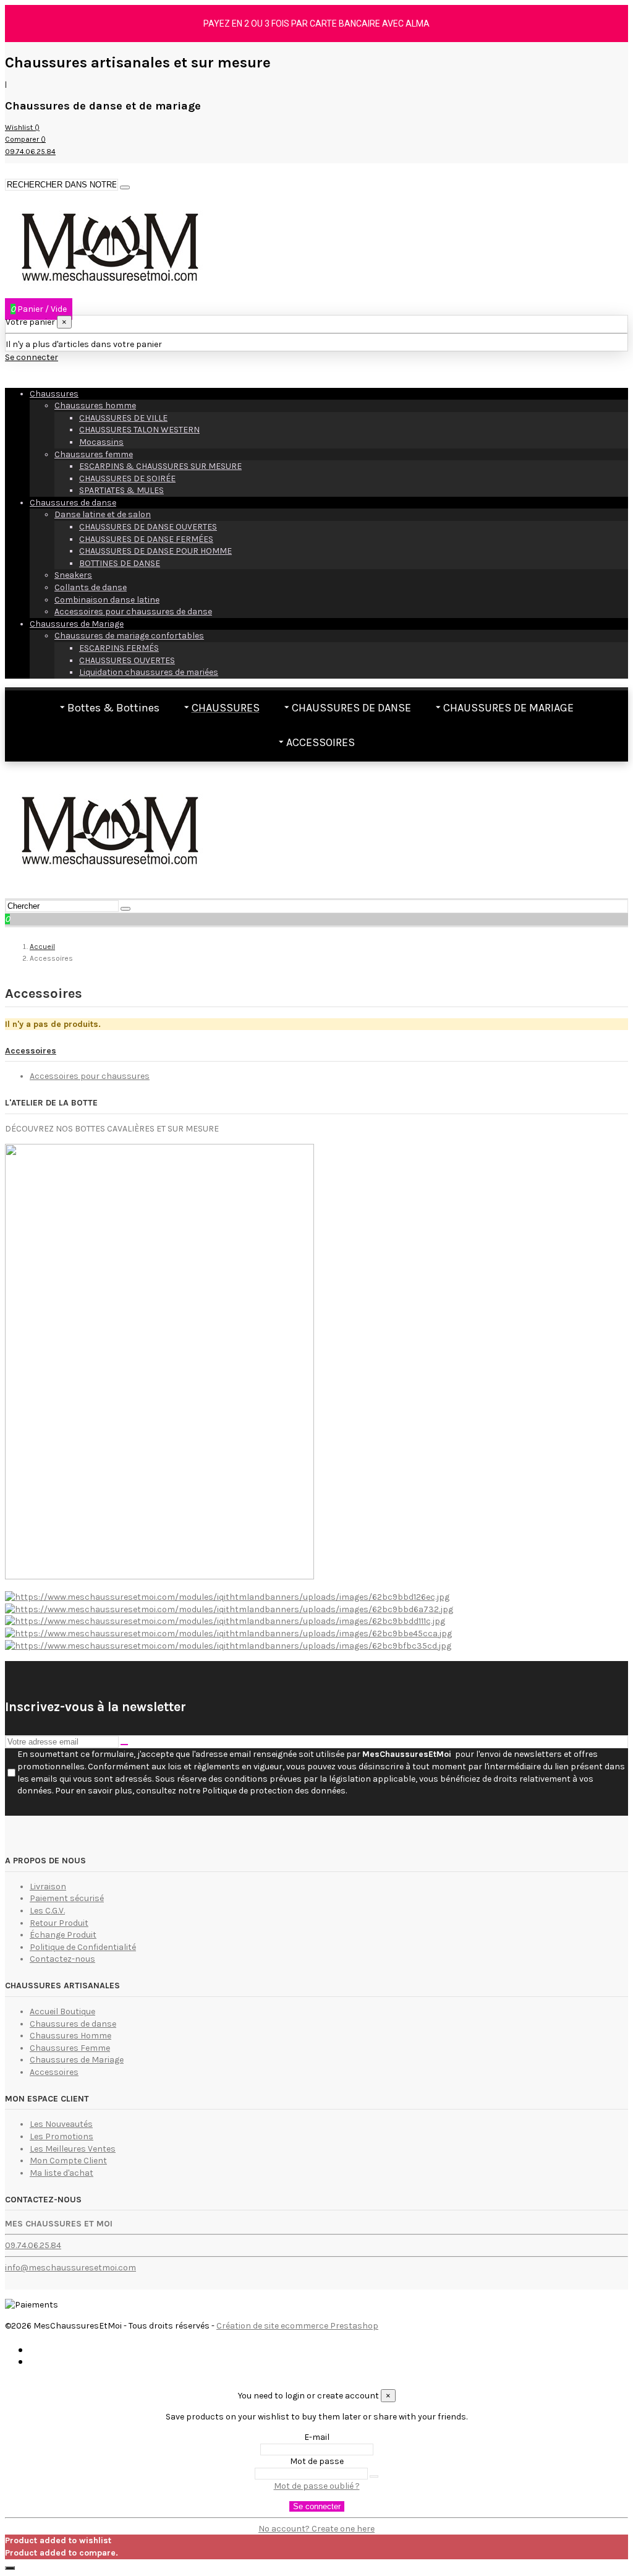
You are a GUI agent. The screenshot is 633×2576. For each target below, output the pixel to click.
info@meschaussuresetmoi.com (70, 2268)
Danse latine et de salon (103, 514)
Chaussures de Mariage (77, 624)
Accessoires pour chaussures (90, 1076)
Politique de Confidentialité (83, 1947)
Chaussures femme (94, 454)
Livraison (48, 1887)
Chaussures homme (95, 406)
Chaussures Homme (70, 2036)
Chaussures (54, 394)
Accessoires (31, 1051)
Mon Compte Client (68, 2161)
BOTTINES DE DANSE (120, 563)
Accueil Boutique (62, 2011)
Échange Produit (63, 1935)
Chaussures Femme (70, 2048)
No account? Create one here (316, 2529)
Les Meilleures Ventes (73, 2149)
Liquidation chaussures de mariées (149, 672)
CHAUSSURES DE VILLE (123, 418)
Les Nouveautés (61, 2124)
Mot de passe (317, 2461)
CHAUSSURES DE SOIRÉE (127, 479)
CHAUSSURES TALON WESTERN (139, 430)
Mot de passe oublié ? (317, 2486)
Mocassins (101, 442)
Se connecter (317, 2506)
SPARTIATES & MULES (121, 490)
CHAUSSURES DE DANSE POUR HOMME (155, 551)
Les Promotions (62, 2136)
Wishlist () (22, 127)
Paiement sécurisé (67, 1898)
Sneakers (73, 575)
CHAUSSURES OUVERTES (127, 660)
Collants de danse (91, 587)
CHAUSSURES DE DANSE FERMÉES (146, 539)
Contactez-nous (62, 1959)
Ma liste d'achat (62, 2173)
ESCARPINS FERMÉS (119, 648)
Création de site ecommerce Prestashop (297, 2326)
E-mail (317, 2437)
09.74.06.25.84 (33, 2245)
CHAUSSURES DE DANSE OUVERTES (148, 527)
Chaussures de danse (73, 503)
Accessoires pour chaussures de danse (133, 612)
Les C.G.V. (47, 1911)
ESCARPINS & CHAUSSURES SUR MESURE (160, 466)
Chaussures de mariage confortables (129, 636)
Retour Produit (59, 1923)
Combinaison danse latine (107, 600)
